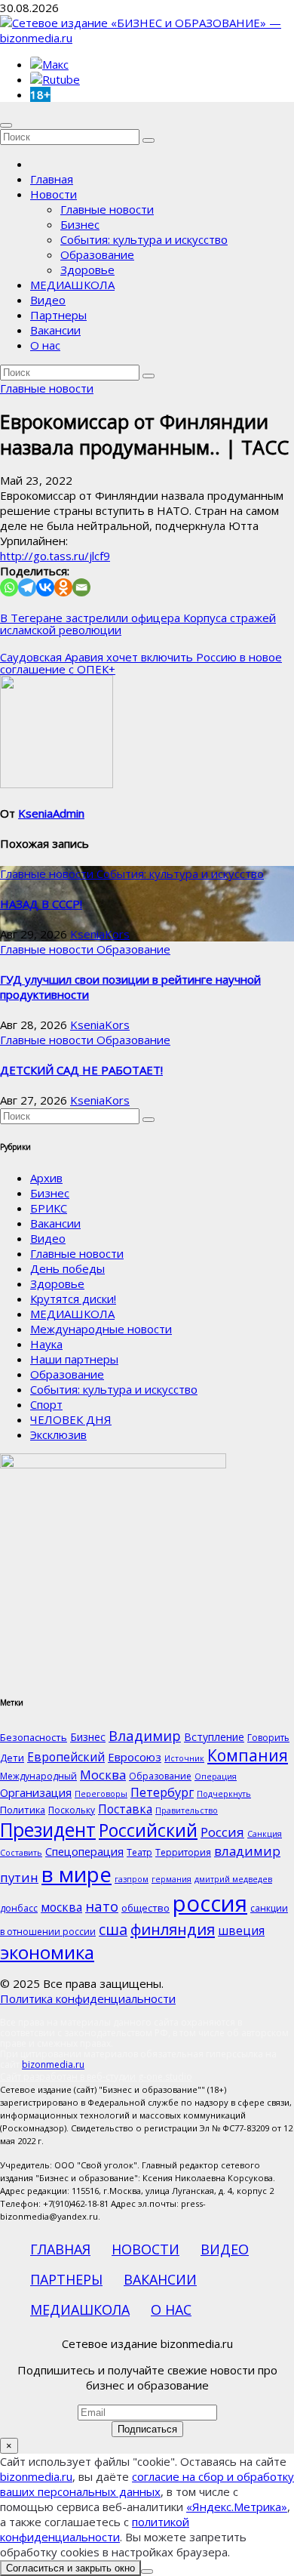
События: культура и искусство (144, 239)
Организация (36, 1792)
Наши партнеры (74, 1359)
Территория (183, 1852)
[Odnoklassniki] (63, 587)
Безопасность (34, 1737)
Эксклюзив (58, 1434)
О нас (45, 345)
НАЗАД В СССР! (41, 904)
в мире (77, 1874)
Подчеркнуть (224, 1794)
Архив (46, 1178)
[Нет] (147, 2571)
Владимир (145, 1735)
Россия (222, 1832)
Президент (48, 1830)
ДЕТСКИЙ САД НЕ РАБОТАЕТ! (81, 1070)
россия (210, 1903)
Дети (12, 1758)
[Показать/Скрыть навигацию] (6, 125)
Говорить (268, 1738)
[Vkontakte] (45, 587)
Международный (38, 1776)
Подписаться (147, 2429)
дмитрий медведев (233, 1879)
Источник (184, 1758)
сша (113, 1929)
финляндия (173, 1929)
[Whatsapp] (9, 587)
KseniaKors (100, 934)
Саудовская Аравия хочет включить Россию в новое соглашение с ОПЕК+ (141, 663)
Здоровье (87, 270)
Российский (148, 1830)
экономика (47, 1952)
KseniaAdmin (51, 813)
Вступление (214, 1737)
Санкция (265, 1834)
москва (61, 1907)
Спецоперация (84, 1851)
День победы (67, 1268)
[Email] (81, 587)
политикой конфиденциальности (95, 2529)
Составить (21, 1853)
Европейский (66, 1757)
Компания (248, 1755)
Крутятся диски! (73, 1299)
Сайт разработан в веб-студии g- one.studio (96, 2077)
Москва (103, 1775)
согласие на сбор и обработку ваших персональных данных (147, 2484)
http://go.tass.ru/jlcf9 (55, 556)
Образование (97, 254)
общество (145, 1908)
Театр (139, 1852)
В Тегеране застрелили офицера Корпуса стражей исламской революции (138, 624)
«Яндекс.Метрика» (237, 2507)
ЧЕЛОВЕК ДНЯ (71, 1419)
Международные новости (101, 1329)
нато (102, 1906)
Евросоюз (135, 1757)
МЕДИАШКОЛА (72, 285)
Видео (48, 300)
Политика (23, 1810)
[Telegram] (27, 587)
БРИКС (49, 1208)
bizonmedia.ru (53, 2064)
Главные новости (107, 209)
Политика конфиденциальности (88, 1998)
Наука (46, 1344)
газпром (132, 1879)
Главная (52, 179)
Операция (216, 1776)
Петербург (162, 1792)
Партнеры (58, 315)
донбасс (19, 1908)
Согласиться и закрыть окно (70, 2568)
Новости (54, 194)
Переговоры (101, 1794)
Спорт (46, 1404)
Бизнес (80, 224)
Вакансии (55, 330)
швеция (241, 1930)
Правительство (187, 1810)
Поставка (125, 1809)
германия (171, 1879)
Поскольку (72, 1810)
